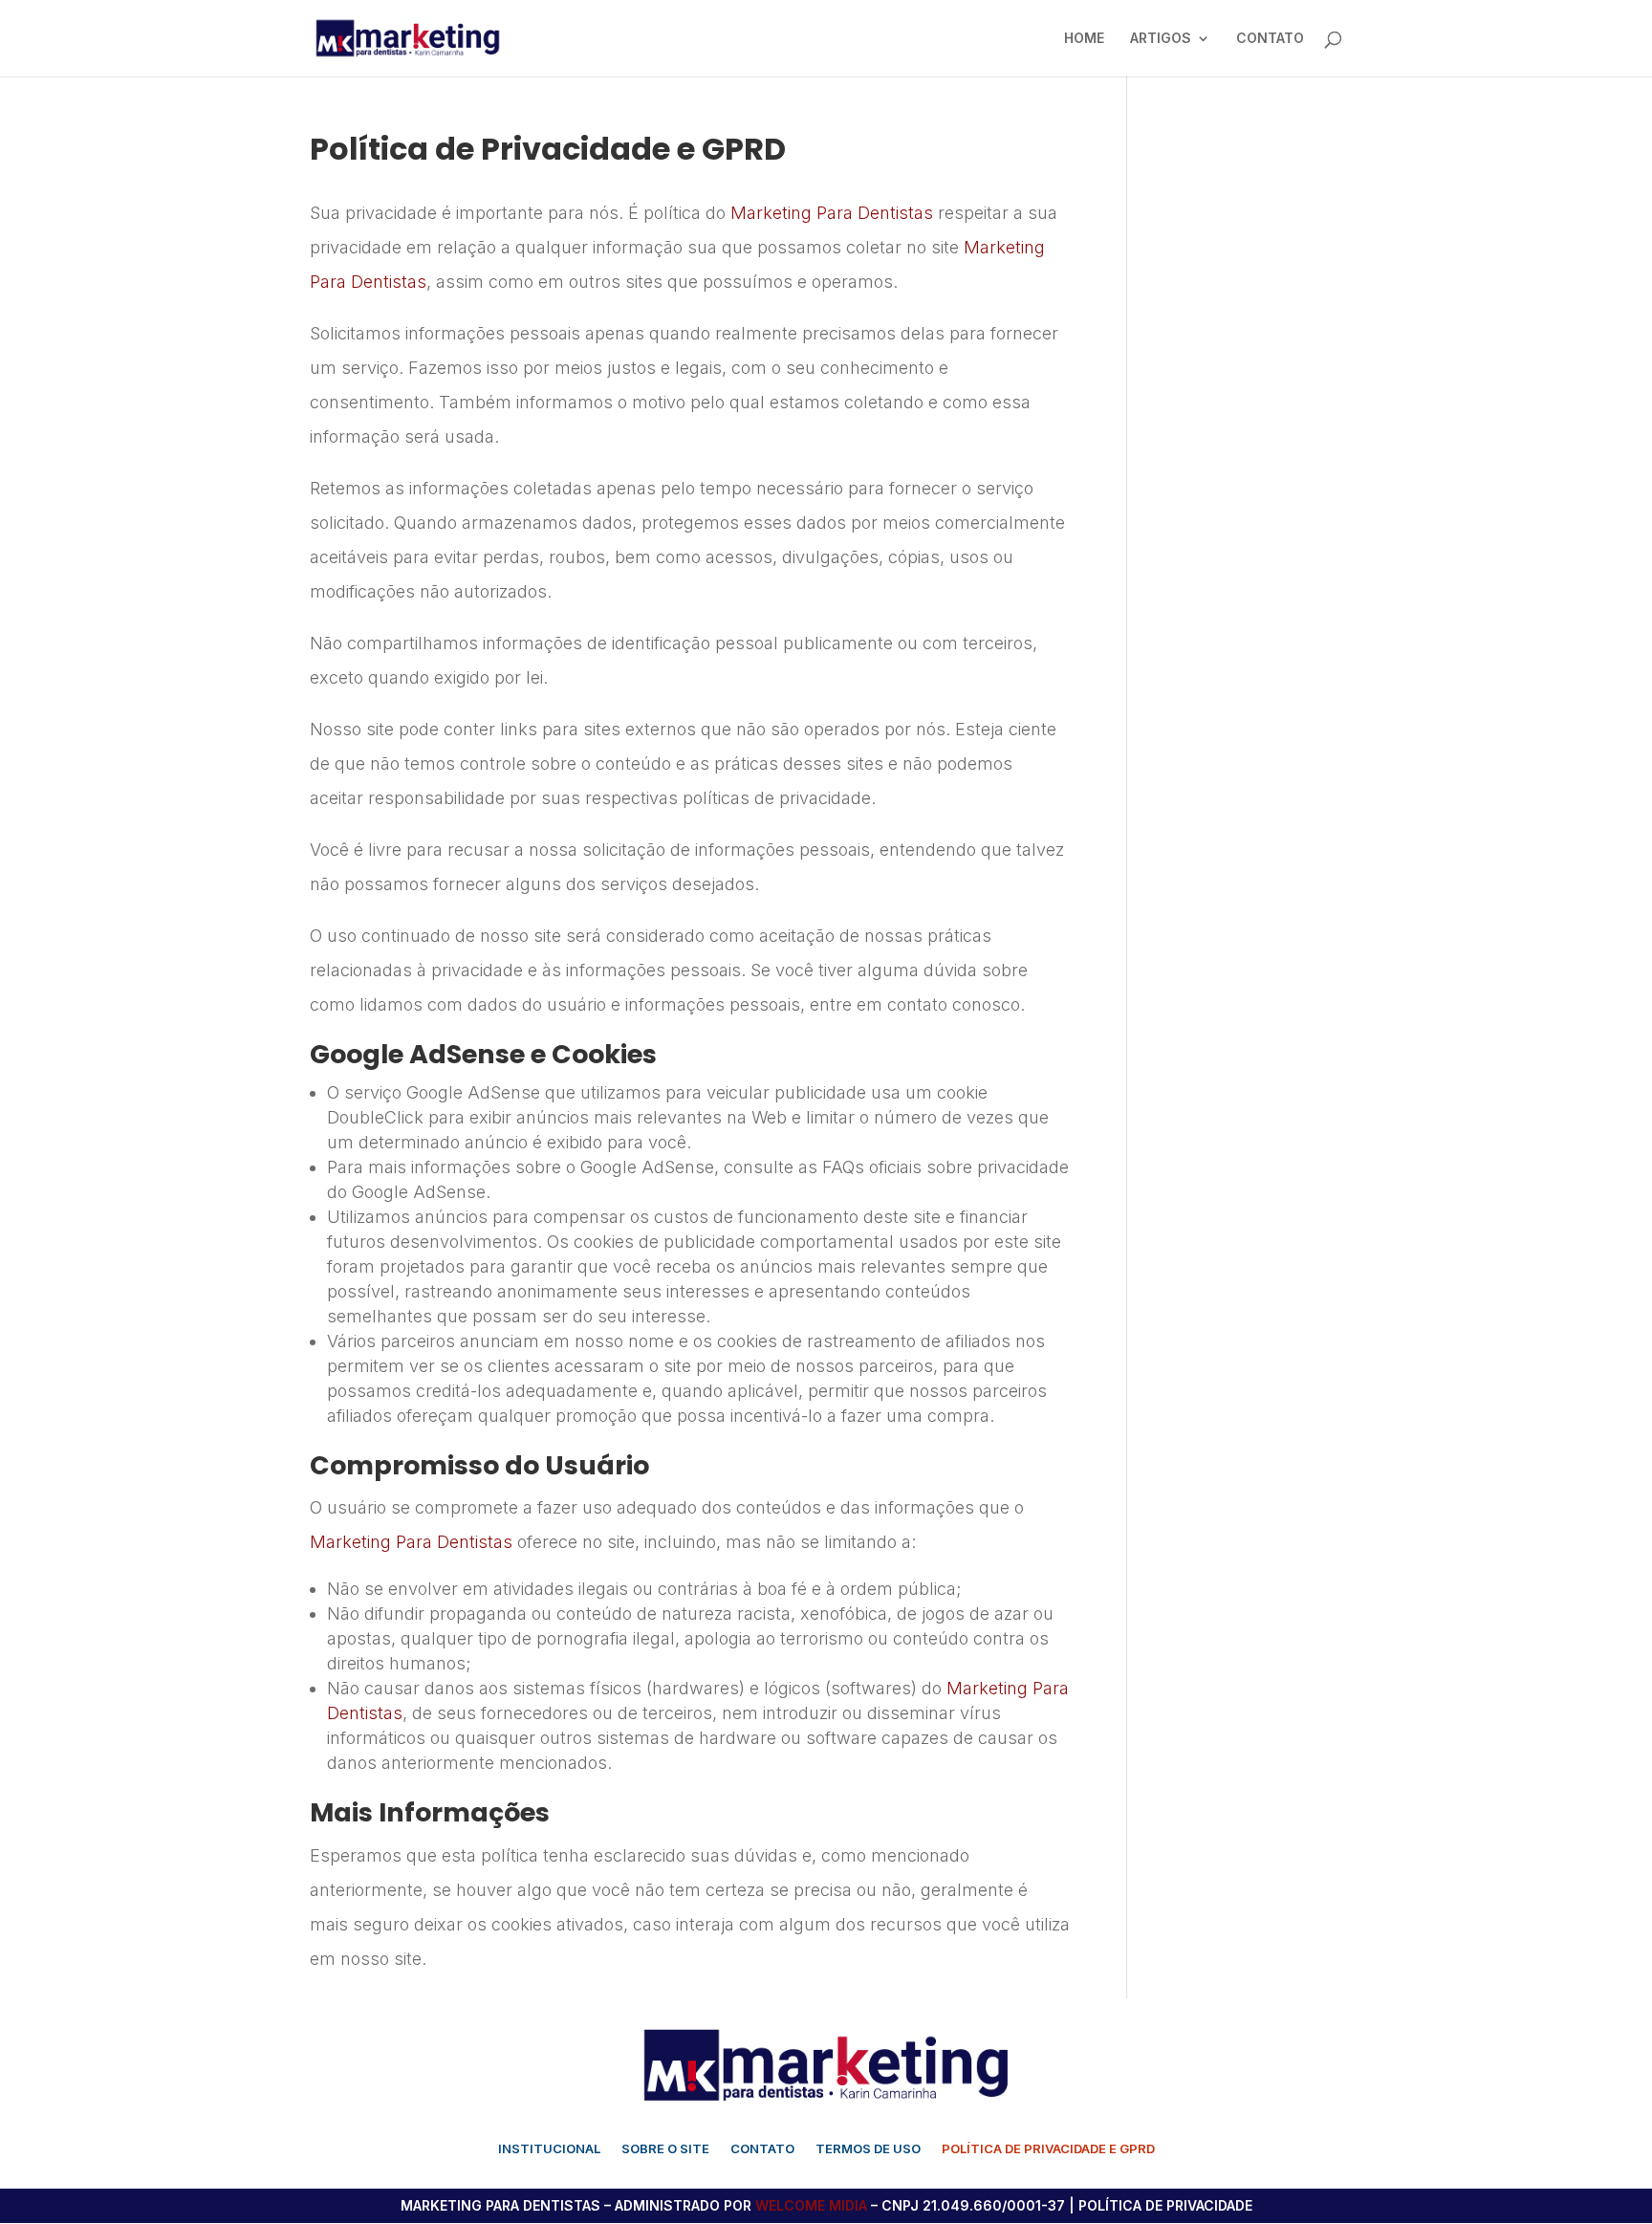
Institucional (549, 2149)
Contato (762, 2149)
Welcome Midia (811, 2205)
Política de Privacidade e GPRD (1048, 2149)
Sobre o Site (665, 2149)
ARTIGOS (1161, 39)
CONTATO (1270, 39)
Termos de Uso (868, 2149)
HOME (1084, 39)
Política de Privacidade (1165, 2205)
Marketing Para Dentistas (832, 213)
